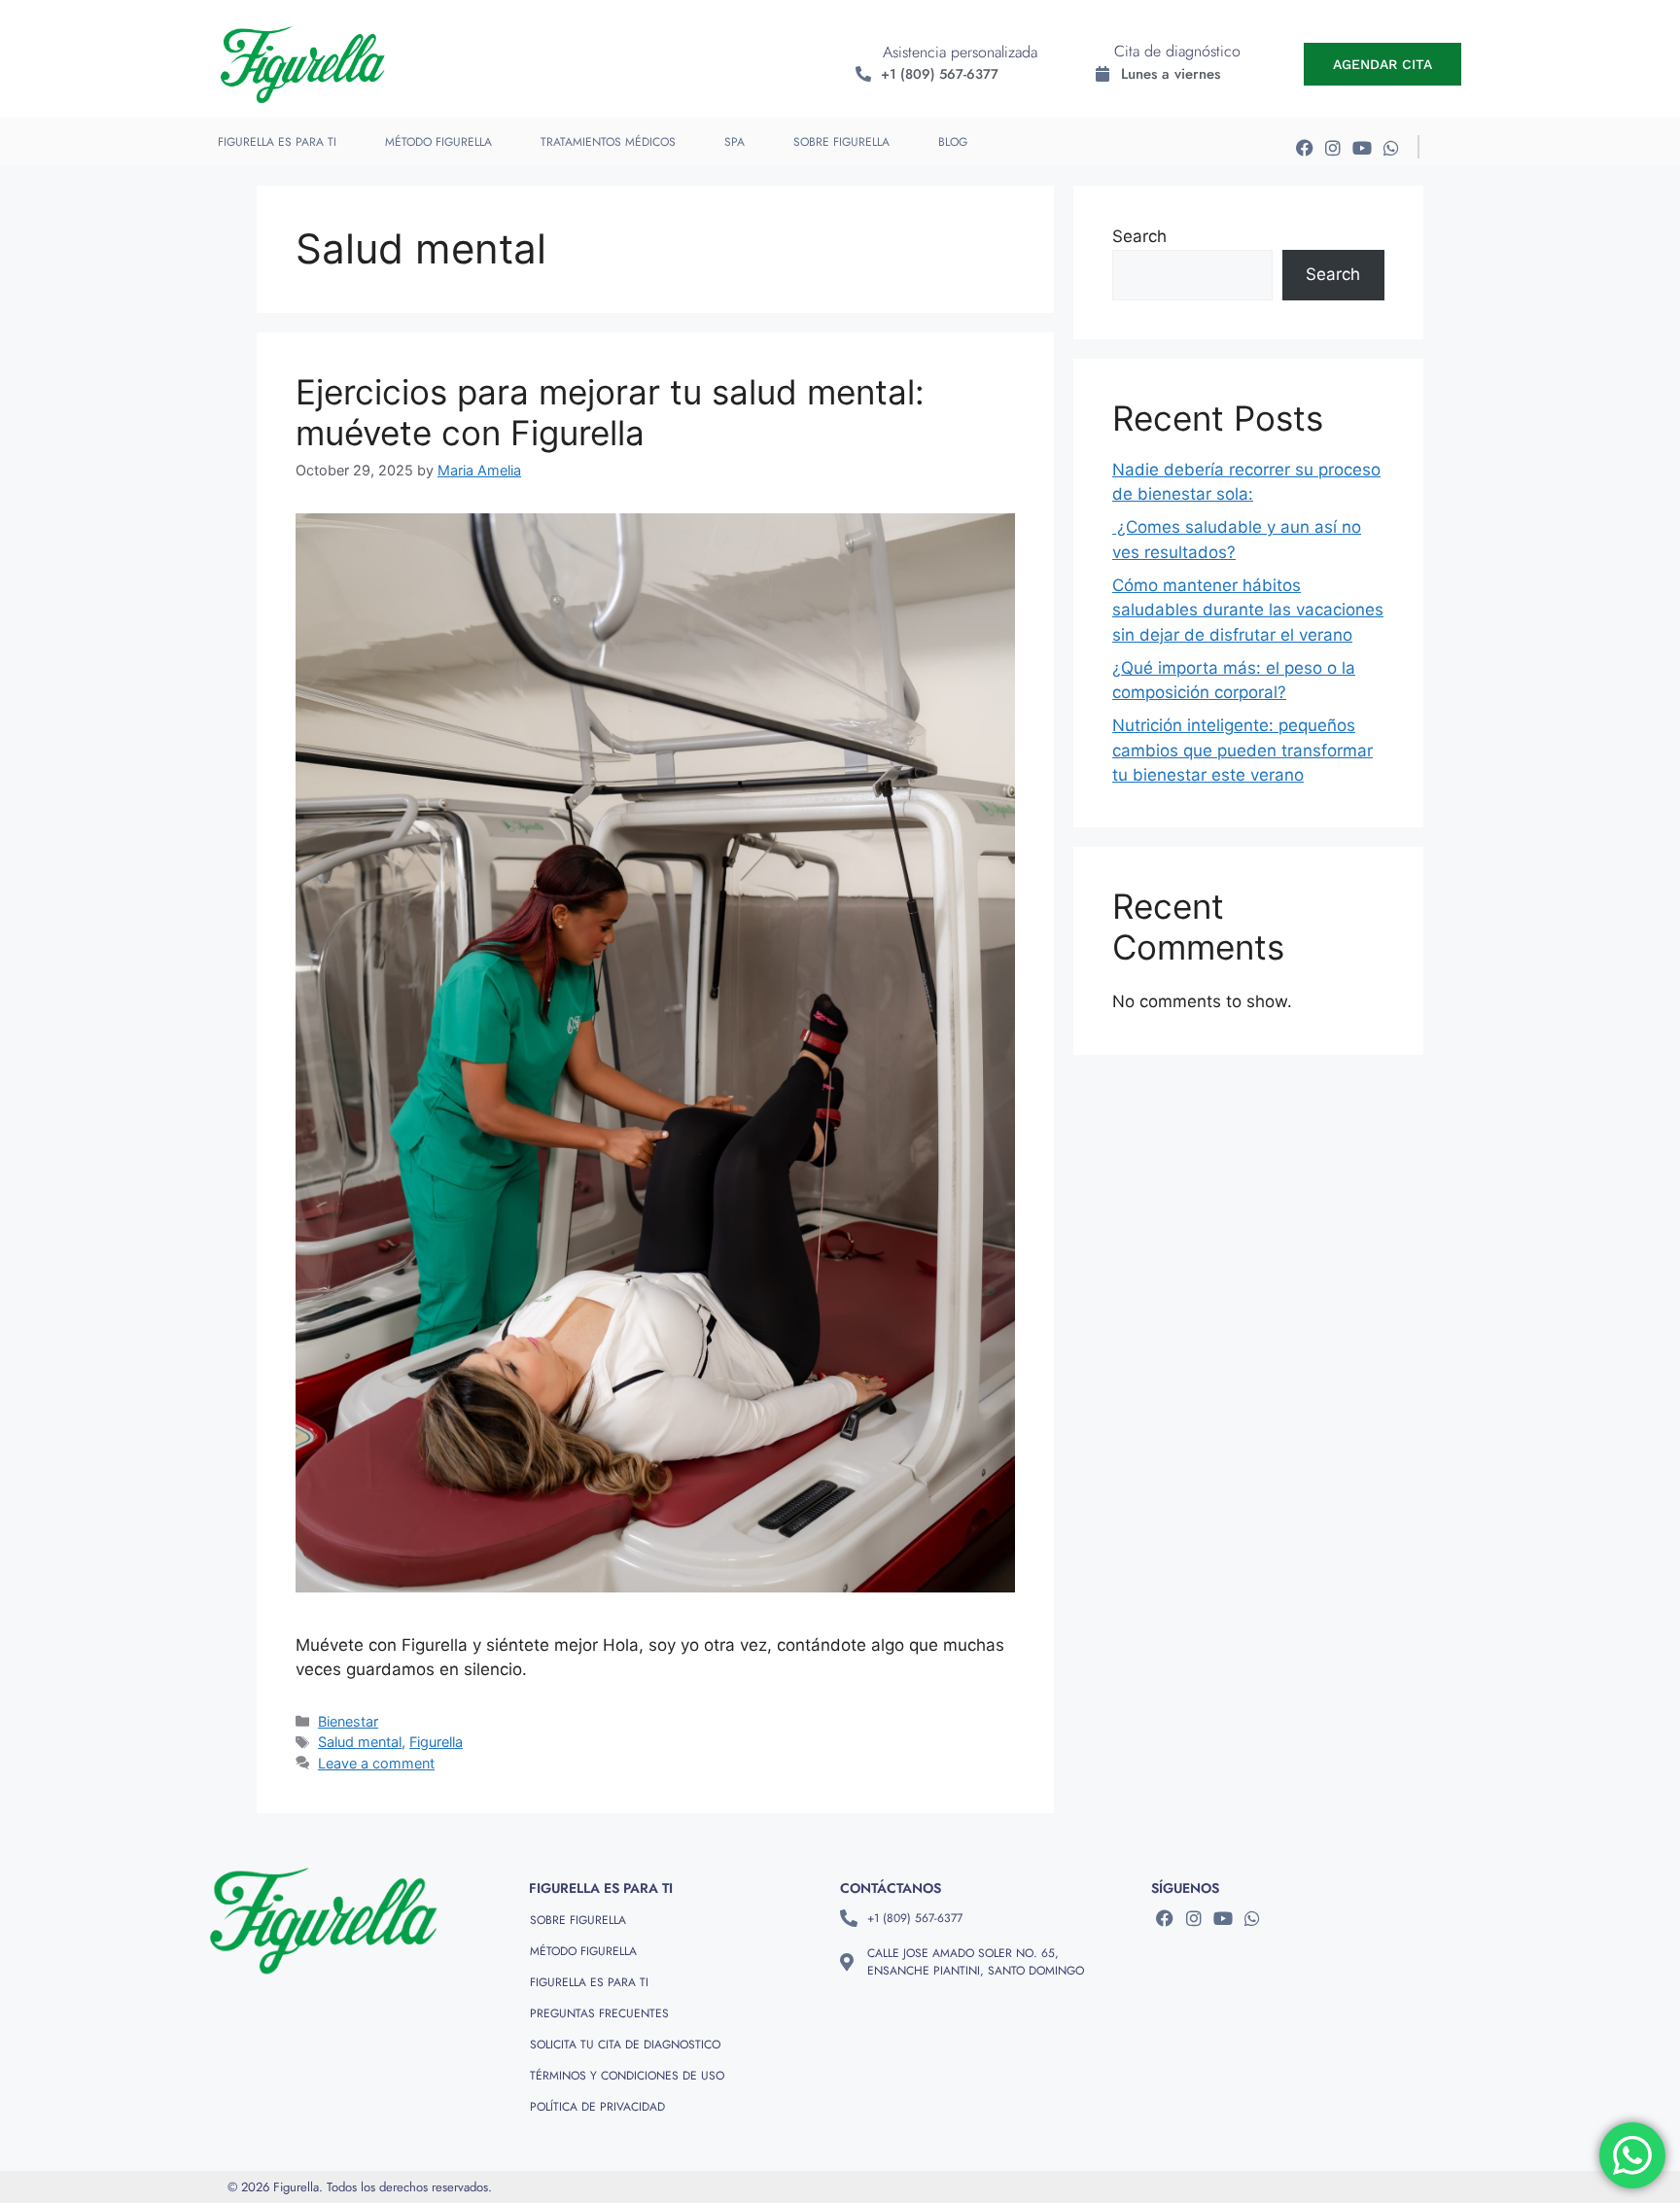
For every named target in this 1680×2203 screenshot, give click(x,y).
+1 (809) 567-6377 (940, 74)
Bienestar (348, 1721)
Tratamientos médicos (608, 142)
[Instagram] (1333, 147)
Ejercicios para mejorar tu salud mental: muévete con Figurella (610, 412)
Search (1139, 236)
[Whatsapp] (1392, 147)
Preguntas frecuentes (599, 2013)
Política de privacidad (597, 2107)
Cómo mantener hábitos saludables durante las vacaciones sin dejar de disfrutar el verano (1248, 610)
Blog (953, 142)
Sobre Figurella (578, 1920)
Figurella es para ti (277, 142)
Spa (735, 142)
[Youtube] (1363, 147)
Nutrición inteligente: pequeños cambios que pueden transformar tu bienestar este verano (1242, 750)
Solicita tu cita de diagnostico (625, 2045)
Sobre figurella (841, 142)
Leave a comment (376, 1763)
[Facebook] (1304, 147)
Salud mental (360, 1742)
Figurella (436, 1742)
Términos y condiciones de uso (627, 2076)
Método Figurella (438, 142)
